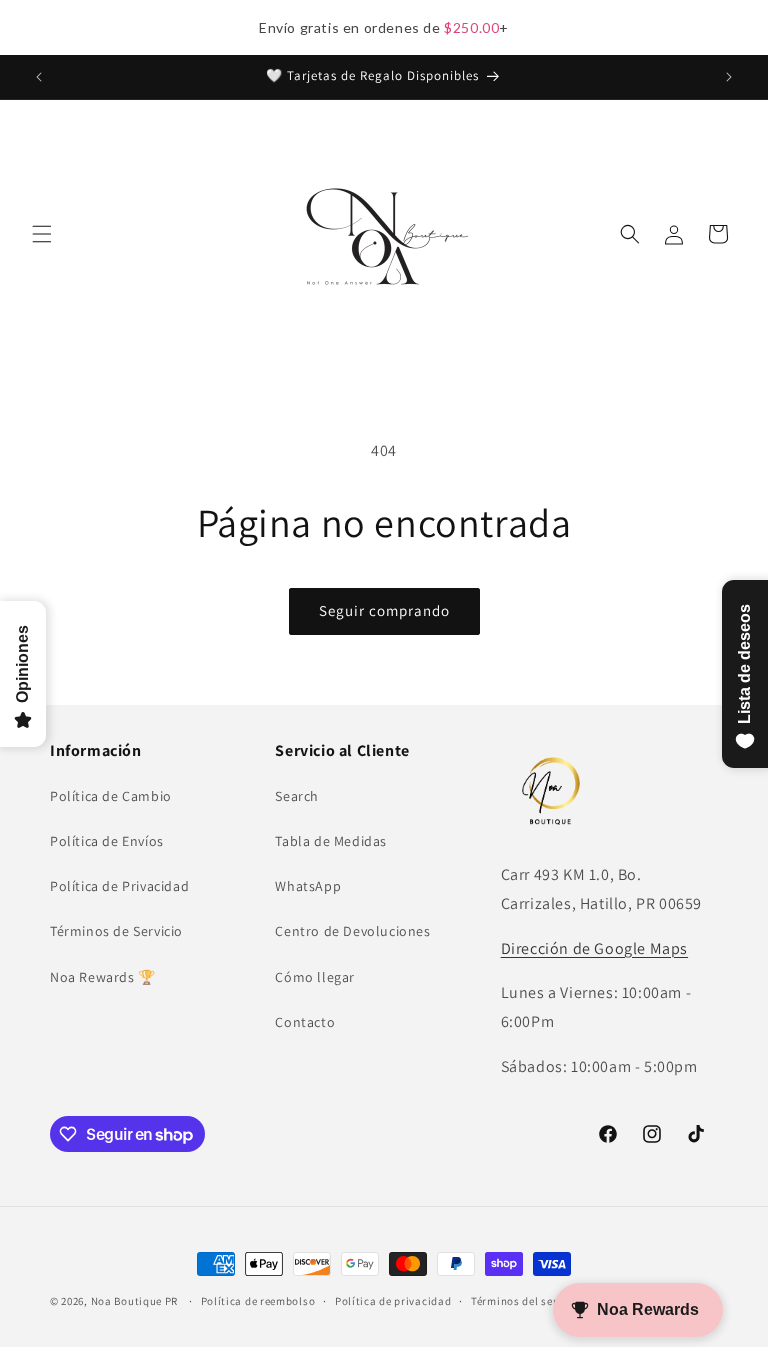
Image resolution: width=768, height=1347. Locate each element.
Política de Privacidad (119, 886)
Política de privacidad (393, 1301)
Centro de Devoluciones (352, 931)
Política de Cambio (111, 796)
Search (297, 796)
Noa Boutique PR (135, 1301)
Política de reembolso (258, 1301)
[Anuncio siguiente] (729, 77)
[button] (42, 234)
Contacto (305, 1022)
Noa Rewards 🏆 (103, 977)
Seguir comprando (384, 610)
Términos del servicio (527, 1301)
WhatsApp (308, 886)
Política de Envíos (107, 841)
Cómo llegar (315, 977)
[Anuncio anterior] (39, 77)
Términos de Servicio (116, 931)
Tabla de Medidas (331, 841)
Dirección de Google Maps (594, 948)
